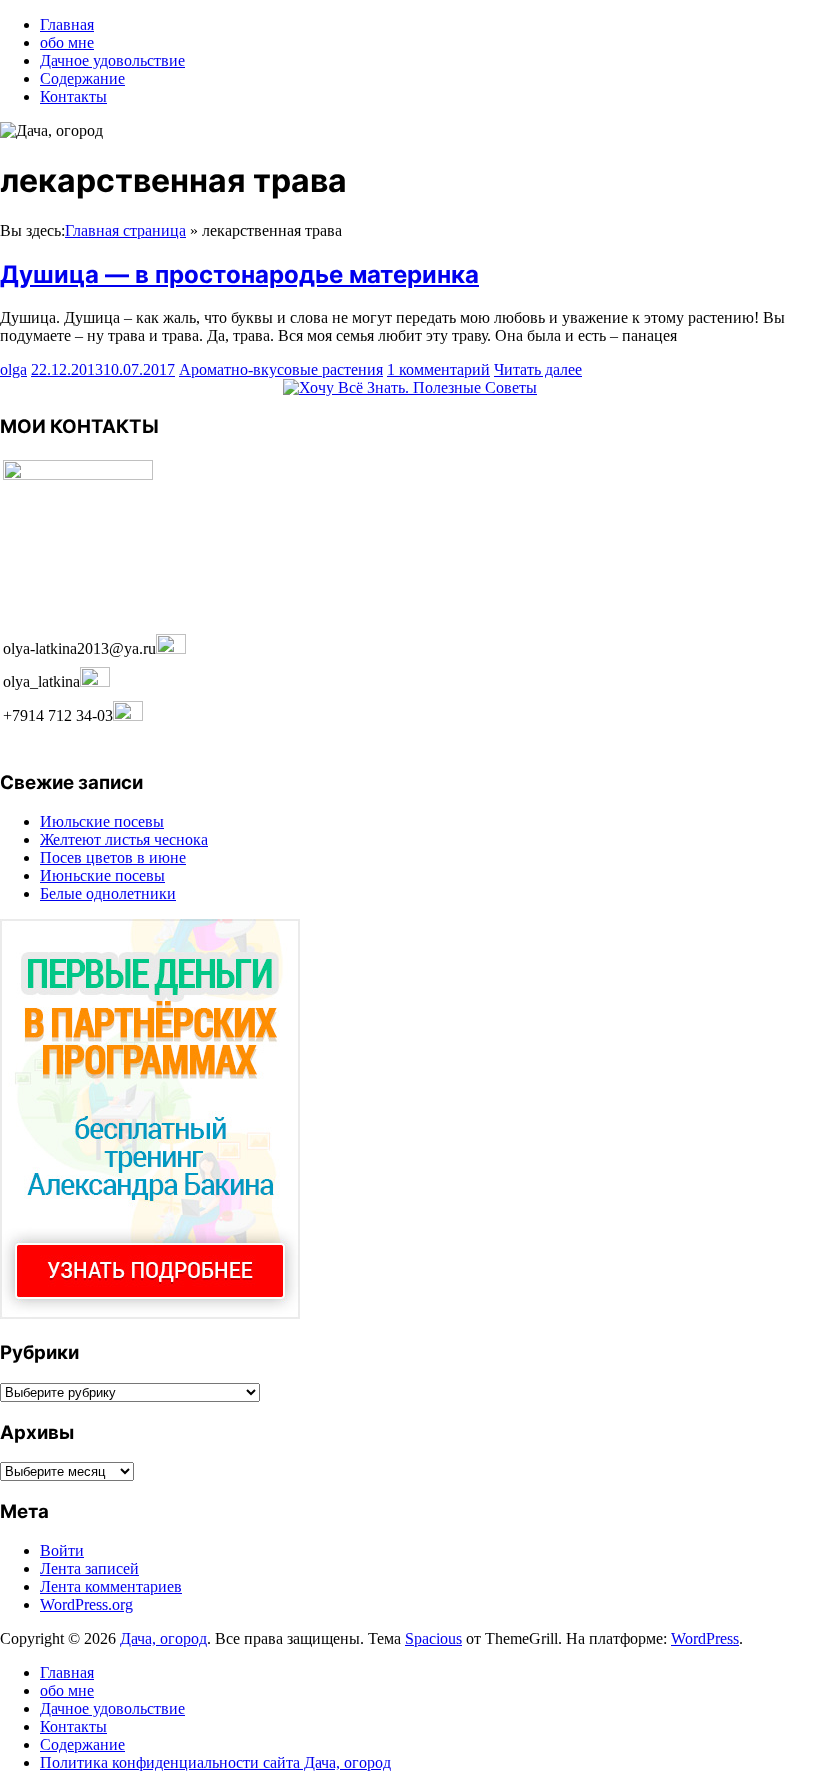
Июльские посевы (102, 821)
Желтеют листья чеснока (124, 839)
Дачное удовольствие (112, 60)
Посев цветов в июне (113, 857)
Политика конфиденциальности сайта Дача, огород (215, 1762)
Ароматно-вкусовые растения (281, 369)
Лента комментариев (111, 1586)
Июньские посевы (102, 875)
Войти (62, 1550)
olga (13, 369)
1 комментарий (438, 369)
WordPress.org (86, 1604)
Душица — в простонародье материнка (239, 274)
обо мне (67, 42)
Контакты (73, 96)
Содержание (82, 78)
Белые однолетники (108, 893)
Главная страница (125, 230)
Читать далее (538, 369)
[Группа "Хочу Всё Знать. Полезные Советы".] (410, 387)
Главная (67, 24)
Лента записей (89, 1568)
